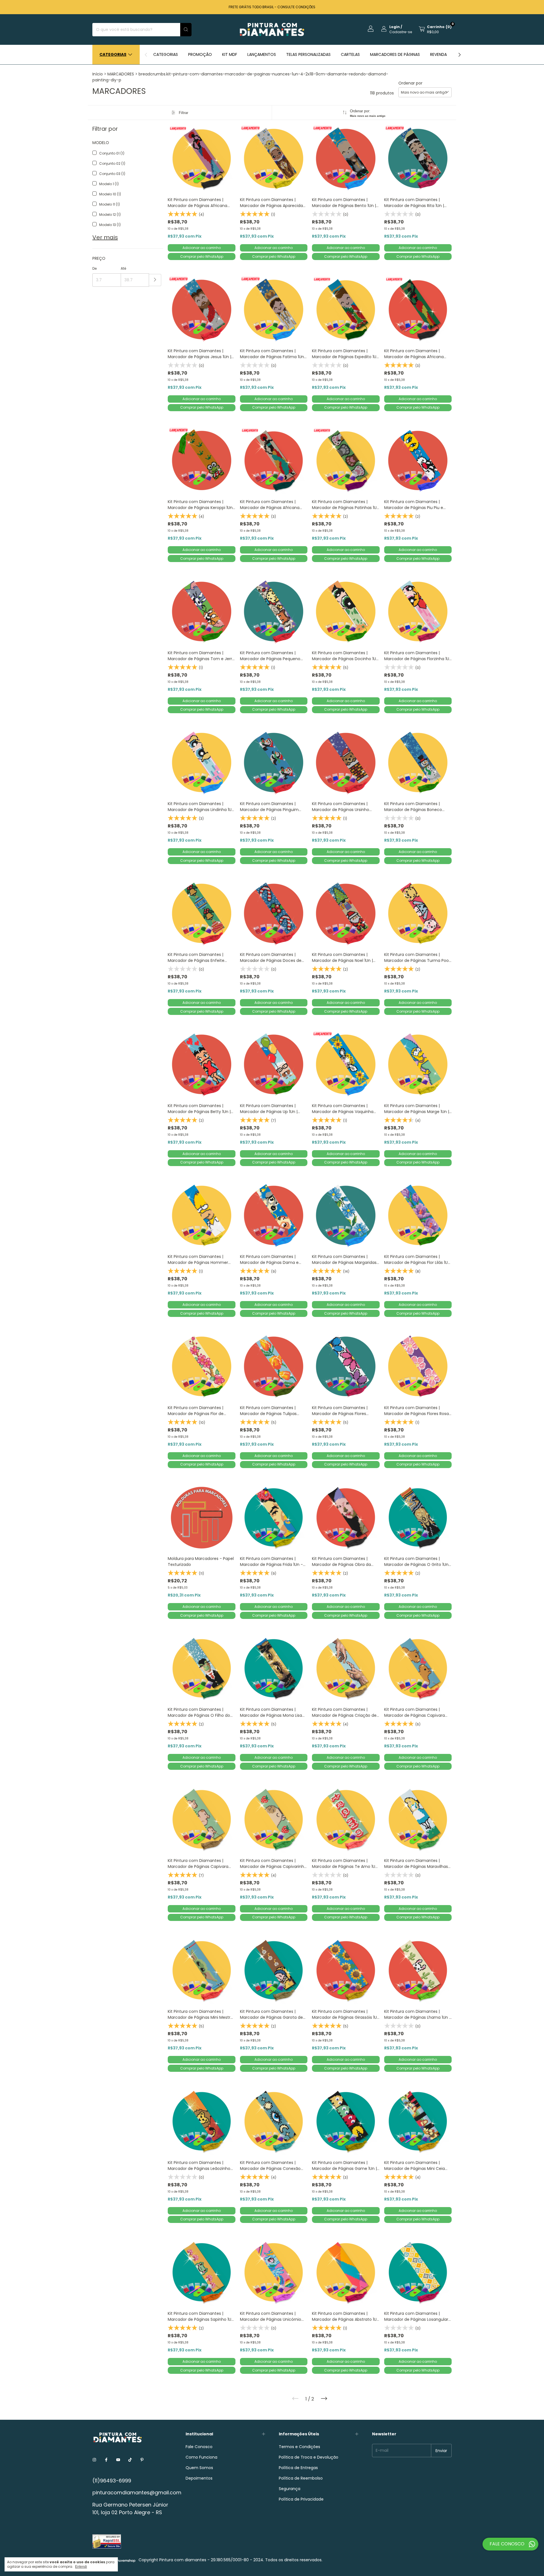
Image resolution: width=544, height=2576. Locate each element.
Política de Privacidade (301, 2499)
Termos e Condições (299, 2447)
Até (123, 268)
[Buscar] (186, 30)
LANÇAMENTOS (262, 54)
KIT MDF (230, 54)
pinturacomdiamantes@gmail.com (137, 2492)
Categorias (113, 54)
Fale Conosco (199, 2447)
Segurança (290, 2489)
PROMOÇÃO (200, 54)
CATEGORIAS (166, 54)
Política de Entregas (298, 2468)
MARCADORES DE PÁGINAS (395, 54)
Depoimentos (199, 2478)
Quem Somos (199, 2468)
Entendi (81, 2567)
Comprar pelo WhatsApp (202, 256)
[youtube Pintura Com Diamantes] (118, 2460)
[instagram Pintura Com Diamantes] (94, 2460)
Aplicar (155, 280)
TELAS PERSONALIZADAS (308, 54)
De (94, 268)
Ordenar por (410, 83)
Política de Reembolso (301, 2478)
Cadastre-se (401, 32)
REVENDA (438, 54)
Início (98, 74)
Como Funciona (201, 2457)
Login (395, 27)
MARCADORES (121, 74)
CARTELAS (350, 54)
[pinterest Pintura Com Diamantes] (142, 2460)
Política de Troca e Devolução (309, 2457)
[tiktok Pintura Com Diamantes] (130, 2460)
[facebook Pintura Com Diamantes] (106, 2460)
